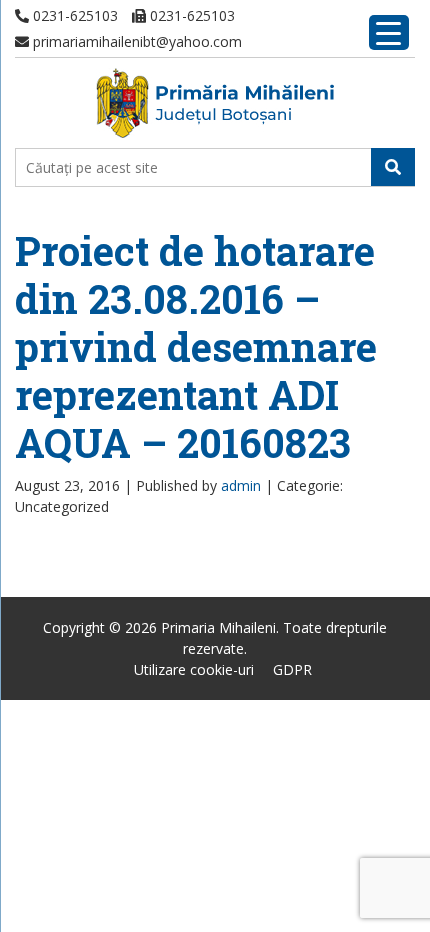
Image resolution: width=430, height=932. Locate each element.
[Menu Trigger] (389, 32)
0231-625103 (73, 15)
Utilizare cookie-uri (194, 669)
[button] (393, 167)
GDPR (292, 669)
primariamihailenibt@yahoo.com (135, 41)
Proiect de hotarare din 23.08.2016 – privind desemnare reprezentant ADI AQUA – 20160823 (196, 346)
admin (241, 485)
